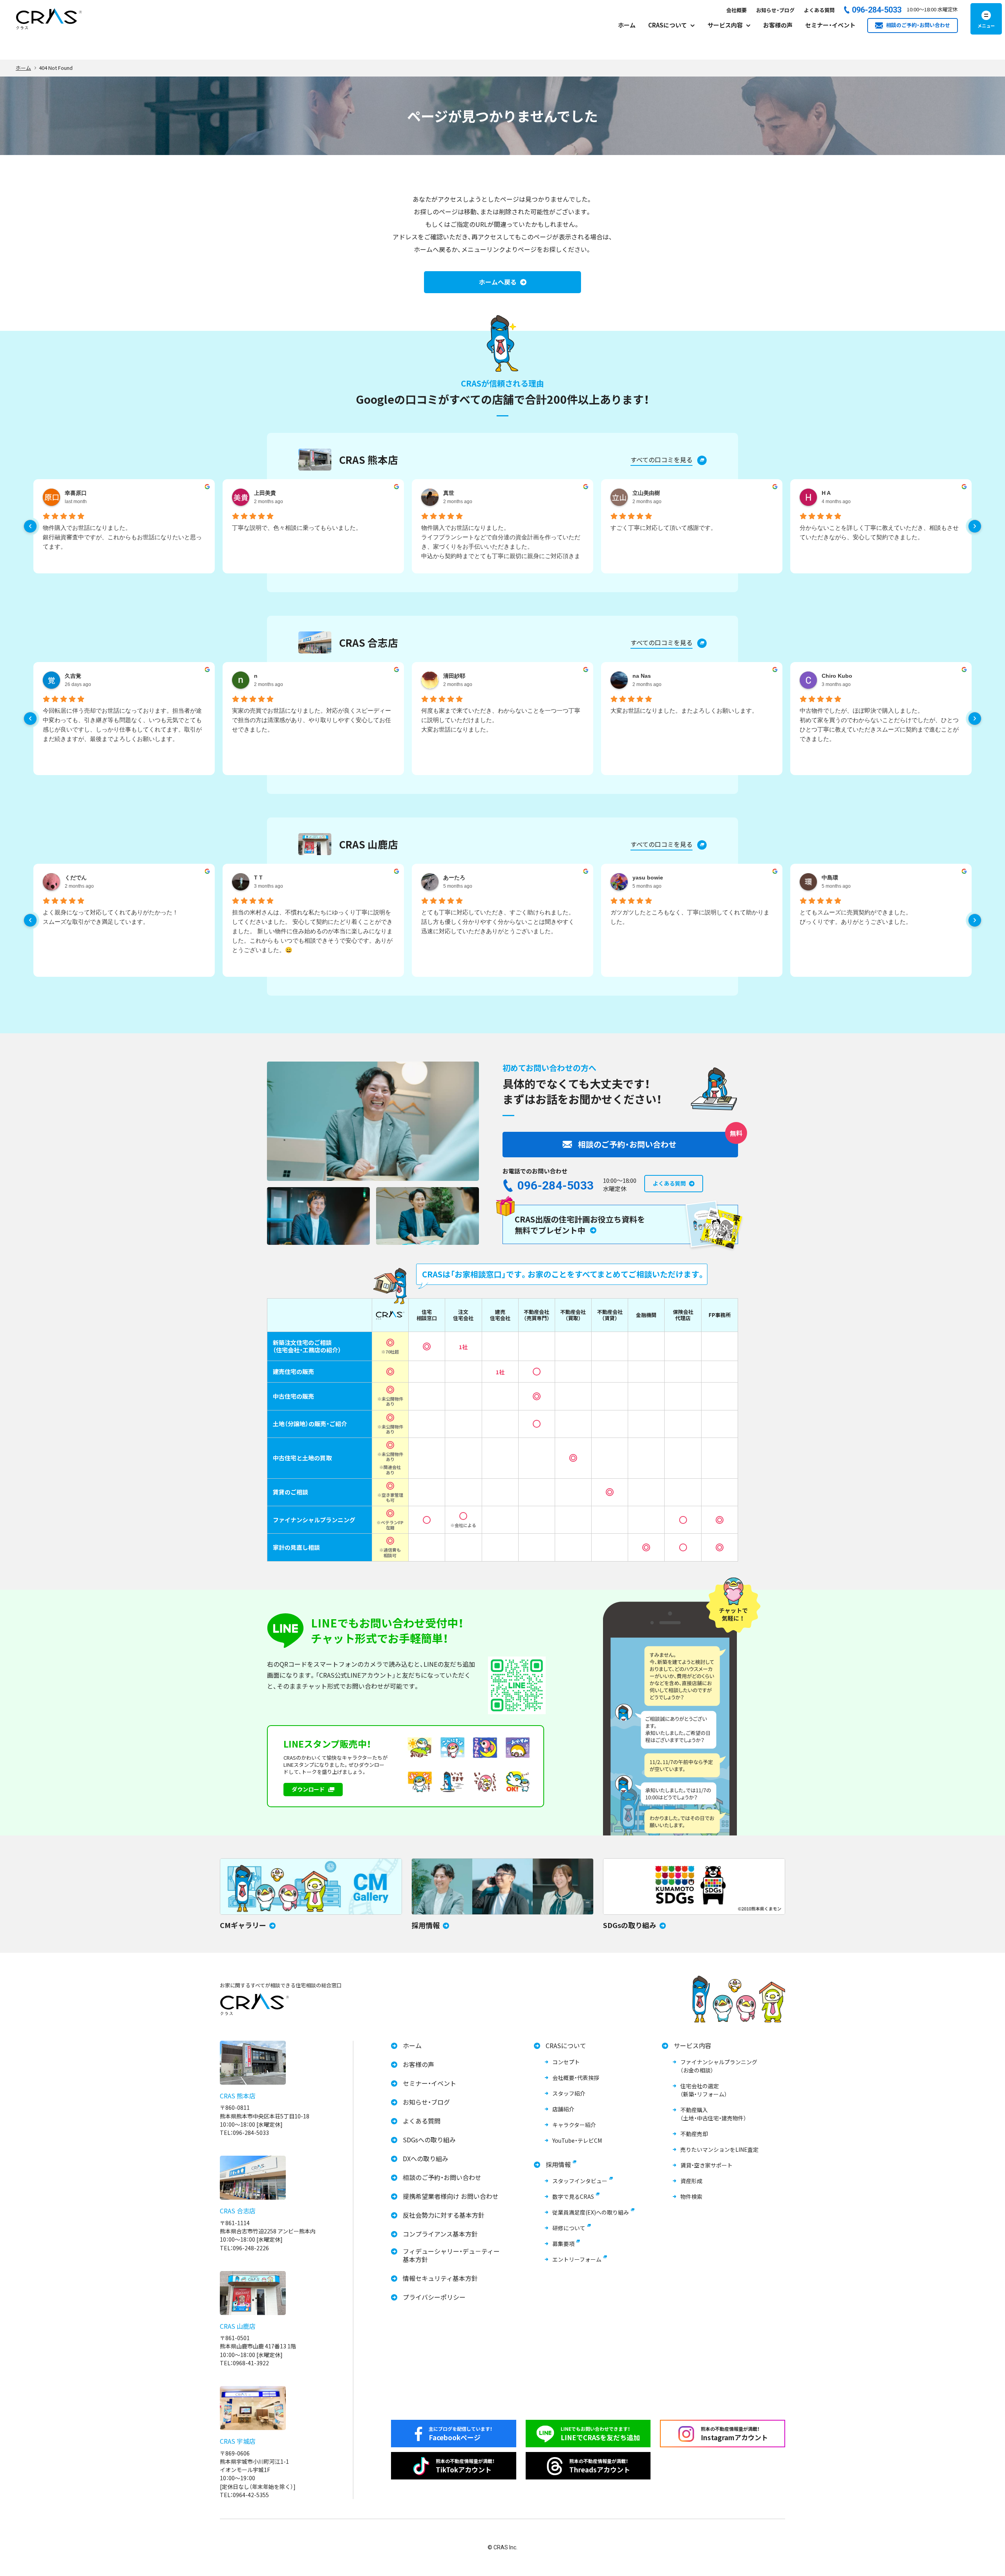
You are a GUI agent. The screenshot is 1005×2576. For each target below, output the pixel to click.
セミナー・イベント (830, 25)
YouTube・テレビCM (577, 2140)
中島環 (830, 878)
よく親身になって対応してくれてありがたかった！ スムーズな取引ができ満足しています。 (111, 917)
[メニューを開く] (986, 19)
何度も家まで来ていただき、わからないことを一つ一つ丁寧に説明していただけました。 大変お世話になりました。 (501, 720)
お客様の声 (778, 25)
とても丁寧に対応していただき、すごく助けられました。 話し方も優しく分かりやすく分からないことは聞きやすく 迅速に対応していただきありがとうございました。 (498, 922)
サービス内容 (693, 2046)
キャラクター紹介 (574, 2125)
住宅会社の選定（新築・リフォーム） (704, 2090)
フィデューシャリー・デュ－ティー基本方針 (451, 2255)
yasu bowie (648, 878)
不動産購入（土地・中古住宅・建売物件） (713, 2114)
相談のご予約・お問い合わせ (442, 2177)
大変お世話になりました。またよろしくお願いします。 (684, 711)
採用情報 (558, 2165)
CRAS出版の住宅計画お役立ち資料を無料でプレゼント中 (580, 1225)
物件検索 (691, 2197)
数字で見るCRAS (573, 2197)
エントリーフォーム (577, 2259)
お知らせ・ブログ (775, 10)
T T (258, 878)
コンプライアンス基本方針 (440, 2234)
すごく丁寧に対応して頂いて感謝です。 (663, 528)
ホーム (627, 25)
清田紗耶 (454, 676)
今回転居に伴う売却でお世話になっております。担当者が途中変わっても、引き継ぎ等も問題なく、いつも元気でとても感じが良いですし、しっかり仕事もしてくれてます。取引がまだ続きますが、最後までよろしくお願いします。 (122, 725)
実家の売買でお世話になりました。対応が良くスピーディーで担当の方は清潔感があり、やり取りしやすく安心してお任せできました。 (312, 720)
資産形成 (691, 2181)
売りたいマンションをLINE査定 (719, 2149)
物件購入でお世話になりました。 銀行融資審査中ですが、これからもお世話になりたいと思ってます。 (122, 537)
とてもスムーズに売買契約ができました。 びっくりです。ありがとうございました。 (856, 917)
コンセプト (566, 2062)
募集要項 (563, 2244)
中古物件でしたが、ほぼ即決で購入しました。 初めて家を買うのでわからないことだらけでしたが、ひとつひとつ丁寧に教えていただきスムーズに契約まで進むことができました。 (879, 725)
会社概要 (736, 10)
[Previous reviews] (30, 526)
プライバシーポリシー (434, 2297)
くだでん (76, 878)
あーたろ (454, 878)
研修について (569, 2228)
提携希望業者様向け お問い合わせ (451, 2196)
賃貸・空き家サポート (706, 2165)
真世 (449, 493)
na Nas (642, 676)
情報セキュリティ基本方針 (440, 2278)
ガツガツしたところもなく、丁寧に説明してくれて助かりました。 (690, 917)
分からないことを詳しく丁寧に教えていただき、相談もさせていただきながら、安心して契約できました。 (879, 532)
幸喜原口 (76, 493)
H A (826, 493)
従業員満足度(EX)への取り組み (591, 2212)
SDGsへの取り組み (429, 2140)
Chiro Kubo (837, 676)
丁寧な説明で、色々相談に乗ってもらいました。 (297, 528)
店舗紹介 (563, 2109)
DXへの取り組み (426, 2159)
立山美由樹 (646, 493)
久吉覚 (73, 676)
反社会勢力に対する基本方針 (444, 2215)
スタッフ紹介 (569, 2093)
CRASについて (566, 2046)
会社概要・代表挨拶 (576, 2078)
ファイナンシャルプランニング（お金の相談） (719, 2066)
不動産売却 (694, 2134)
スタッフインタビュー (580, 2181)
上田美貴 (265, 493)
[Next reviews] (975, 526)
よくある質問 (819, 10)
